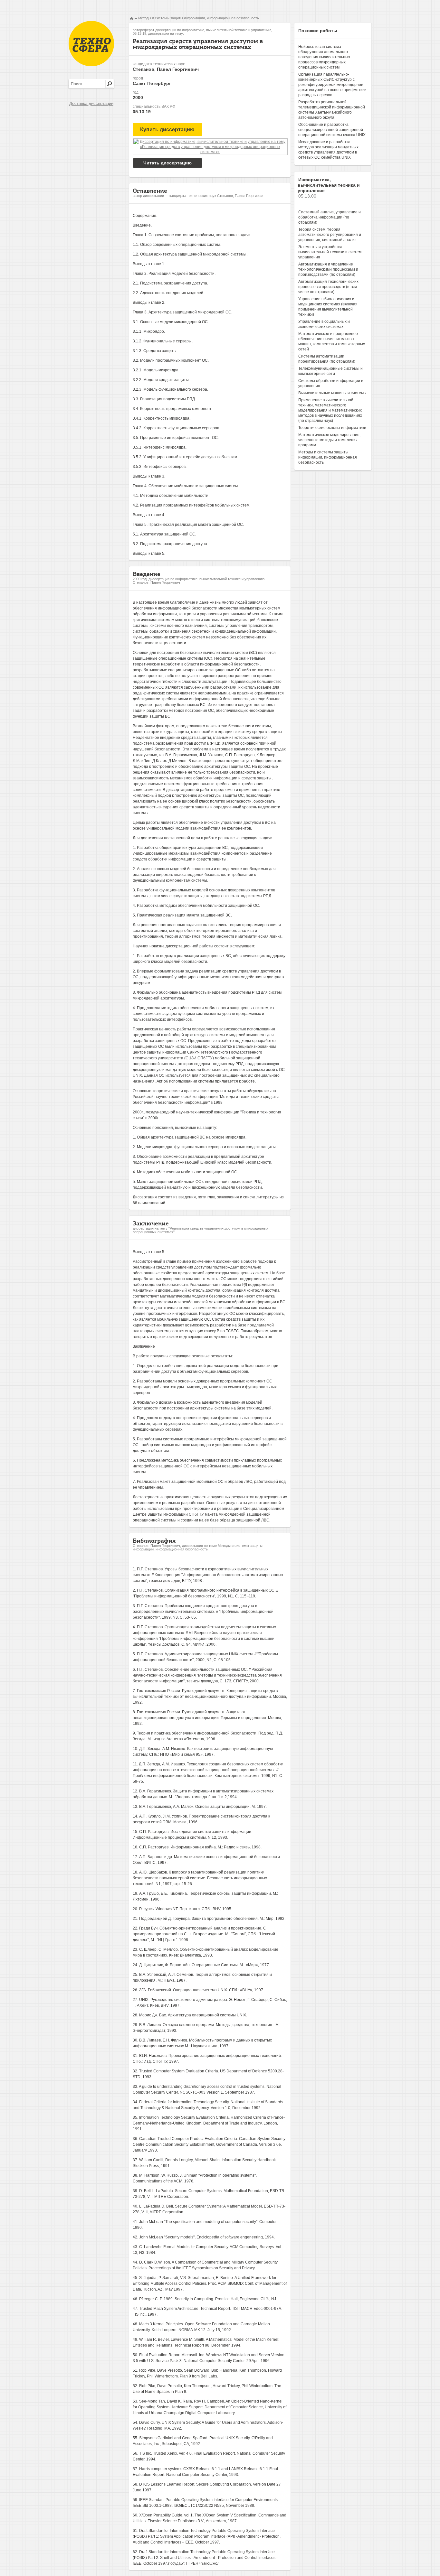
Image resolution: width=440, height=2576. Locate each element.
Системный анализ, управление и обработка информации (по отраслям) (330, 217)
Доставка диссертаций (91, 103)
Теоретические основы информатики (332, 428)
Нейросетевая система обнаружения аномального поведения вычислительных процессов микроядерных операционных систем (324, 57)
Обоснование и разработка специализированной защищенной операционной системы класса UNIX (332, 130)
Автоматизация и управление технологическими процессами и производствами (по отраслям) (328, 269)
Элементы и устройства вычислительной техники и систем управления (330, 252)
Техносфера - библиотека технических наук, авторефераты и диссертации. (91, 44)
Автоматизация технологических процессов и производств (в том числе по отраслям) (328, 287)
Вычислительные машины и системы (332, 393)
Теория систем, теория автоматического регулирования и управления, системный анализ (330, 235)
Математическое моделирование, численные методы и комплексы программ (329, 440)
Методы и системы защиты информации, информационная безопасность (199, 18)
